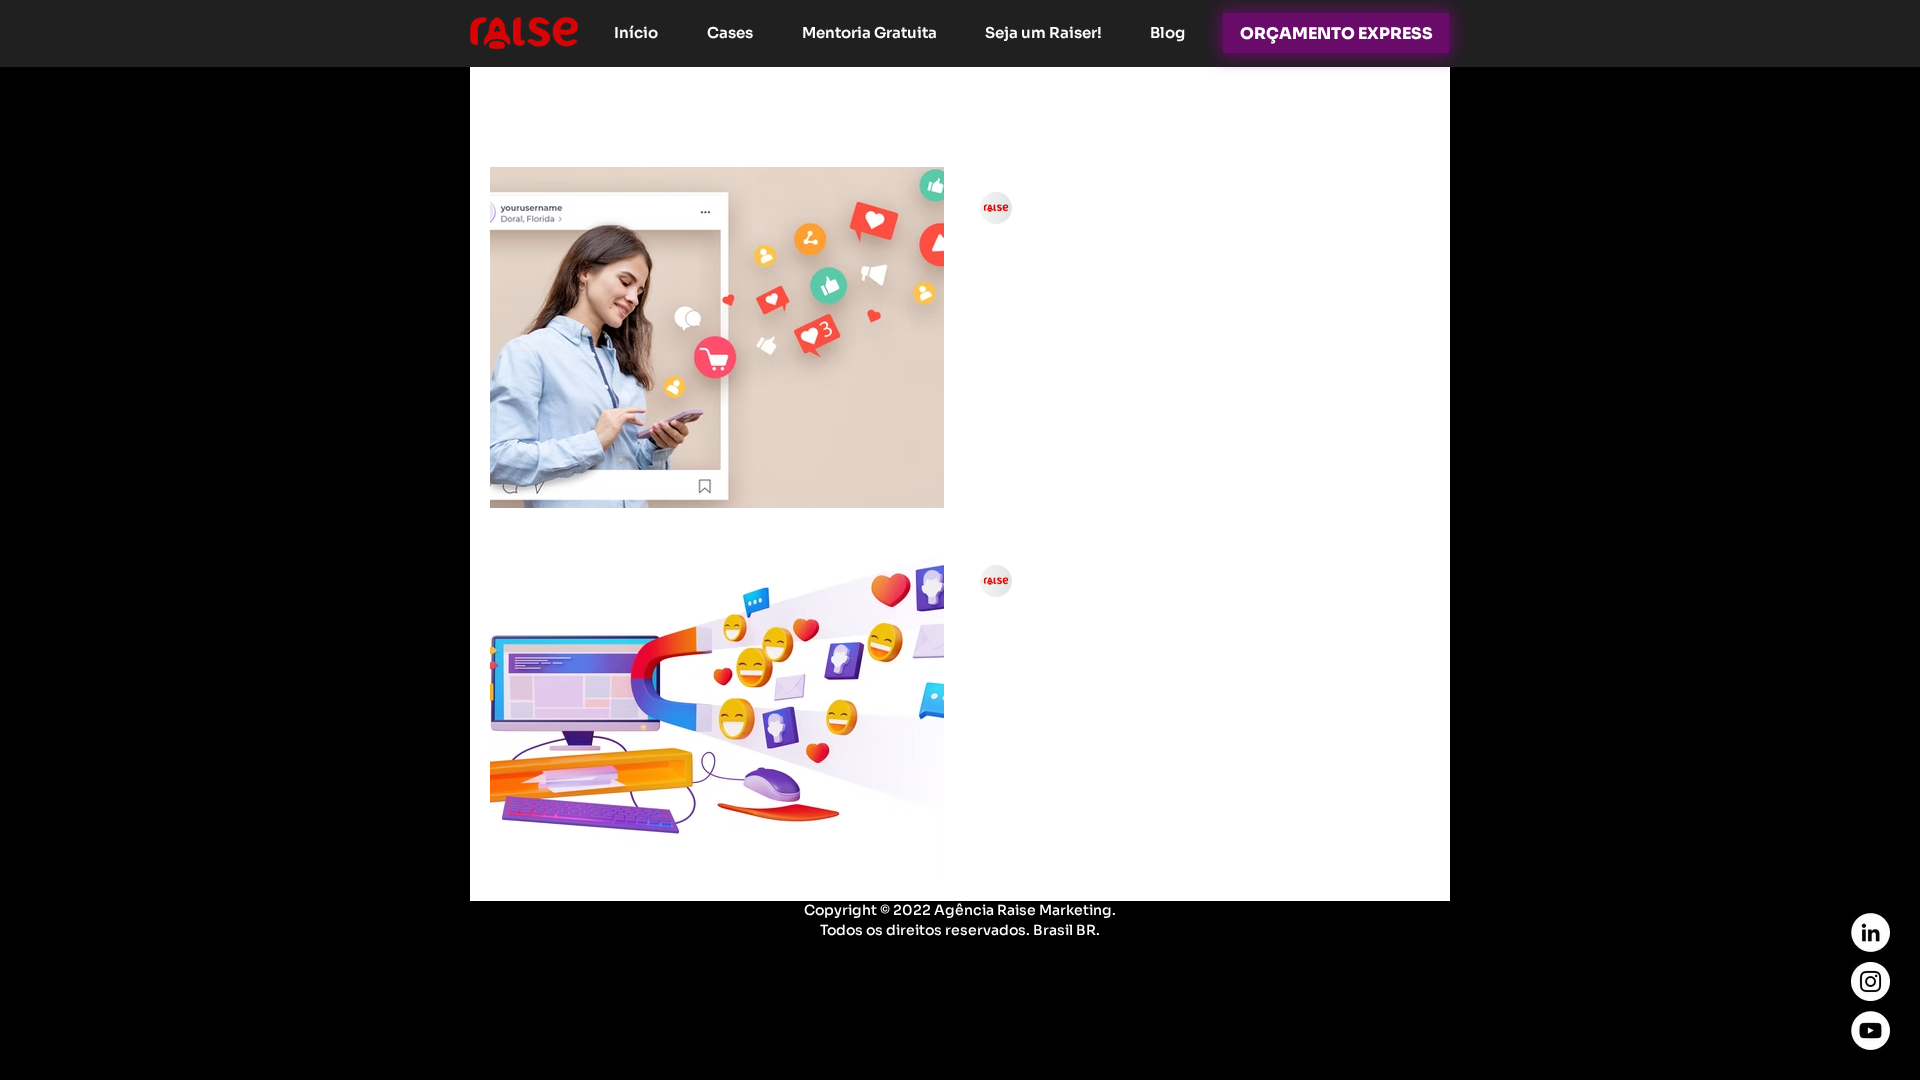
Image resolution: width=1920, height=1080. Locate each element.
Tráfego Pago (961, 107)
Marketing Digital (805, 107)
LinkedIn (1222, 107)
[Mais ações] (1391, 208)
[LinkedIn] (1870, 932)
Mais (1313, 107)
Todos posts (535, 107)
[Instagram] (1870, 981)
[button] (1404, 109)
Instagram (660, 107)
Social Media (1100, 107)
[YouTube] (1870, 1030)
